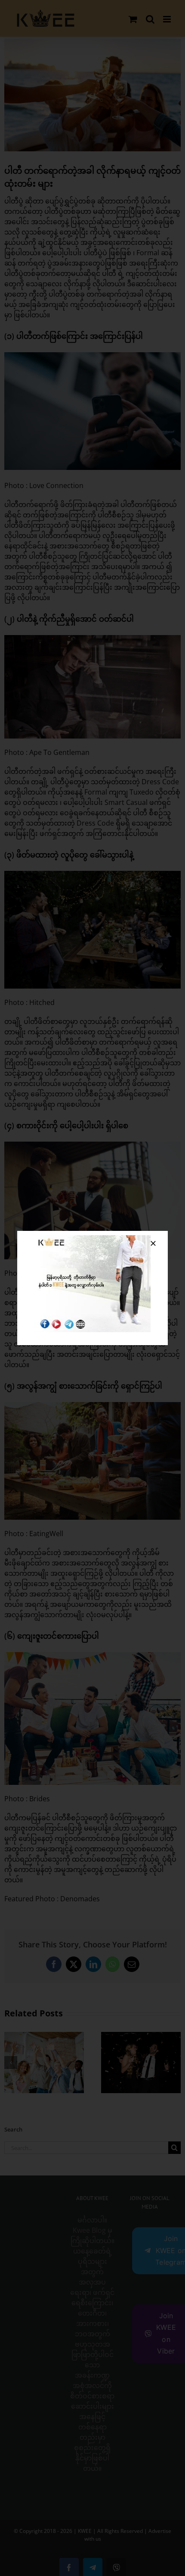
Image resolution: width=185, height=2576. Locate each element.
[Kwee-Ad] (92, 1239)
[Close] (153, 1243)
